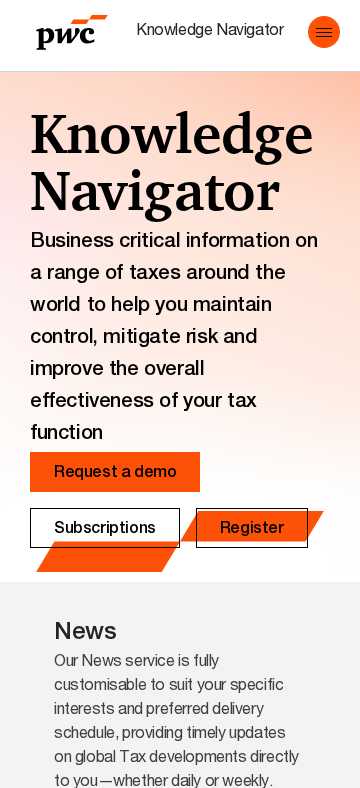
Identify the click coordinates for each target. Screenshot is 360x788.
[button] (324, 32)
